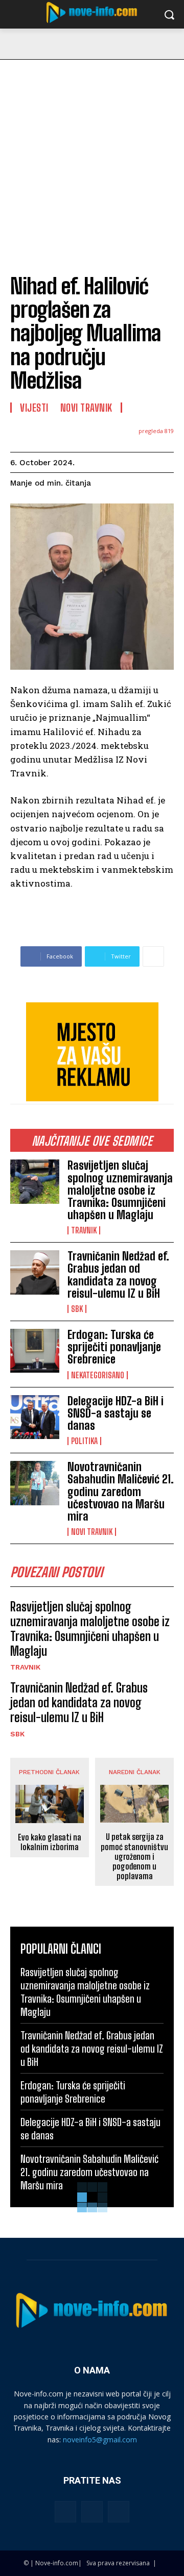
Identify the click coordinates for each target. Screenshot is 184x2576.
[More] (153, 956)
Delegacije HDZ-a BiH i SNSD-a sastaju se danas (116, 1413)
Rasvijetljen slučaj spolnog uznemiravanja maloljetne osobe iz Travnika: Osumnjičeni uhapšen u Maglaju (120, 1190)
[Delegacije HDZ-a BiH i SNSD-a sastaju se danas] (35, 1417)
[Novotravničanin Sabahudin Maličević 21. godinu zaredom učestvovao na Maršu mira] (35, 1483)
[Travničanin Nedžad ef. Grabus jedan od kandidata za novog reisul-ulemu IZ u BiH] (35, 1272)
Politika (84, 1441)
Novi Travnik (92, 1532)
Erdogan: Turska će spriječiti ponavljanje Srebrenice (114, 1347)
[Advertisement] (92, 157)
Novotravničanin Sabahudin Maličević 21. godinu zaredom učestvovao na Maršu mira (121, 1492)
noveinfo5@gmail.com (100, 2440)
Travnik (84, 1230)
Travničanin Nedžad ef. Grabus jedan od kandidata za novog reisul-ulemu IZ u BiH (118, 1275)
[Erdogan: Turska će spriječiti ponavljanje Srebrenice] (35, 1351)
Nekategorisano (98, 1375)
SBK (77, 1309)
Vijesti (34, 408)
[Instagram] (92, 2512)
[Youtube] (119, 2512)
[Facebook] (65, 2512)
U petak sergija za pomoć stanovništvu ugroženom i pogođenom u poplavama (134, 1856)
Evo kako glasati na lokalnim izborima (50, 1842)
